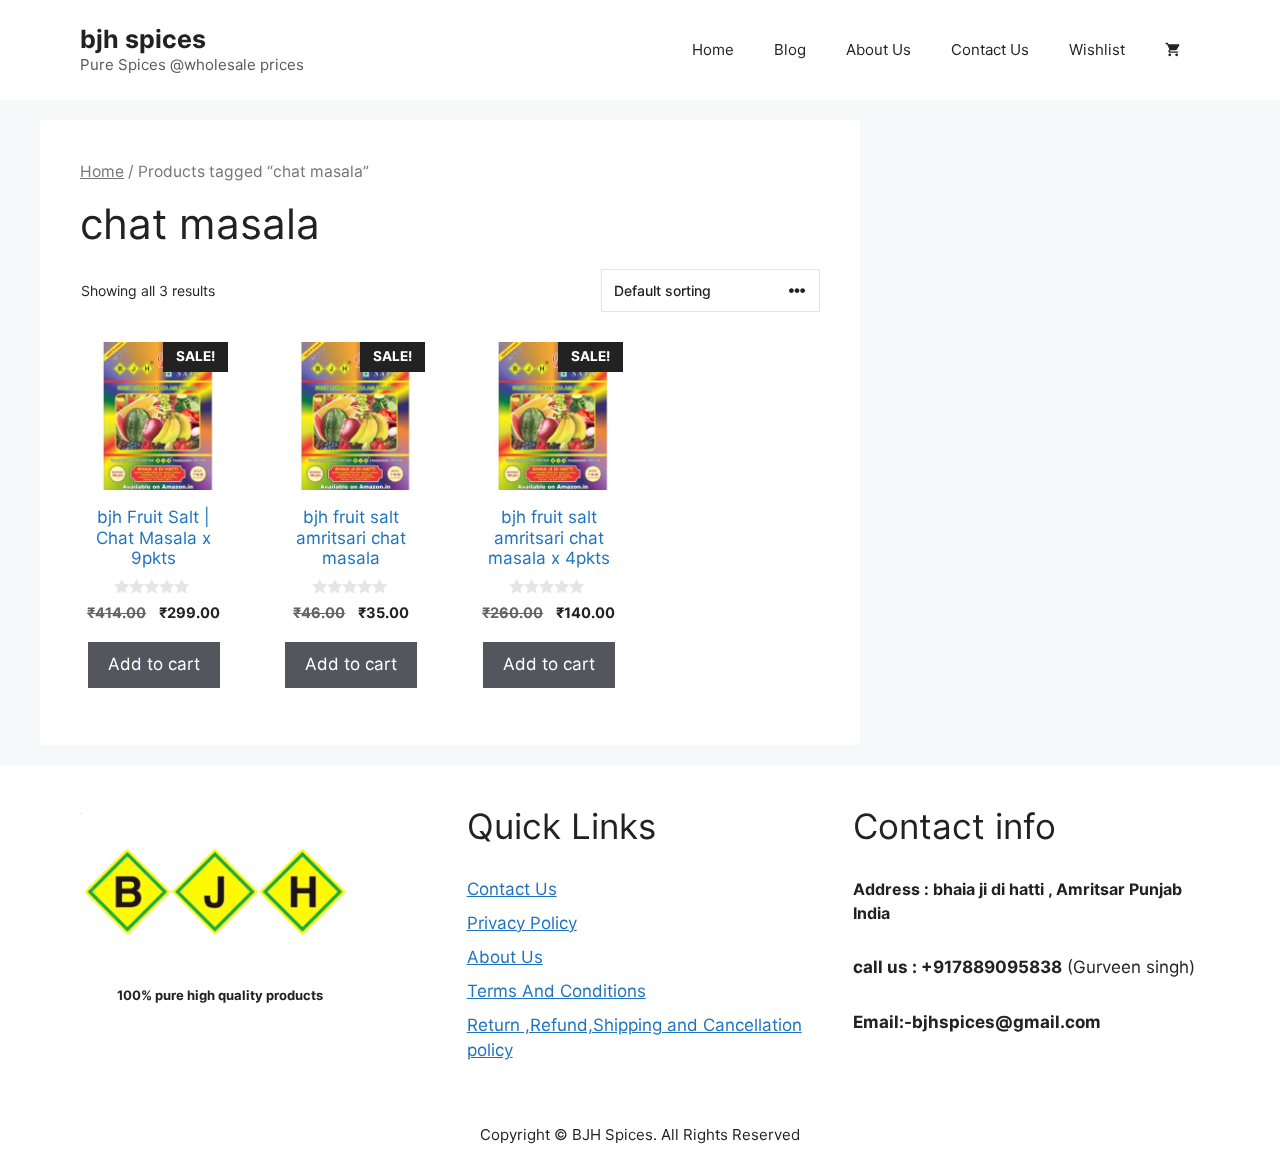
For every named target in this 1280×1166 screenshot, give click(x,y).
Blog (790, 49)
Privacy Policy (522, 923)
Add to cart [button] (154, 664)
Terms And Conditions (556, 991)
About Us (878, 49)
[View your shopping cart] (1172, 50)
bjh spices (143, 39)
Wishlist (1097, 49)
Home (713, 49)
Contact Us (990, 49)
